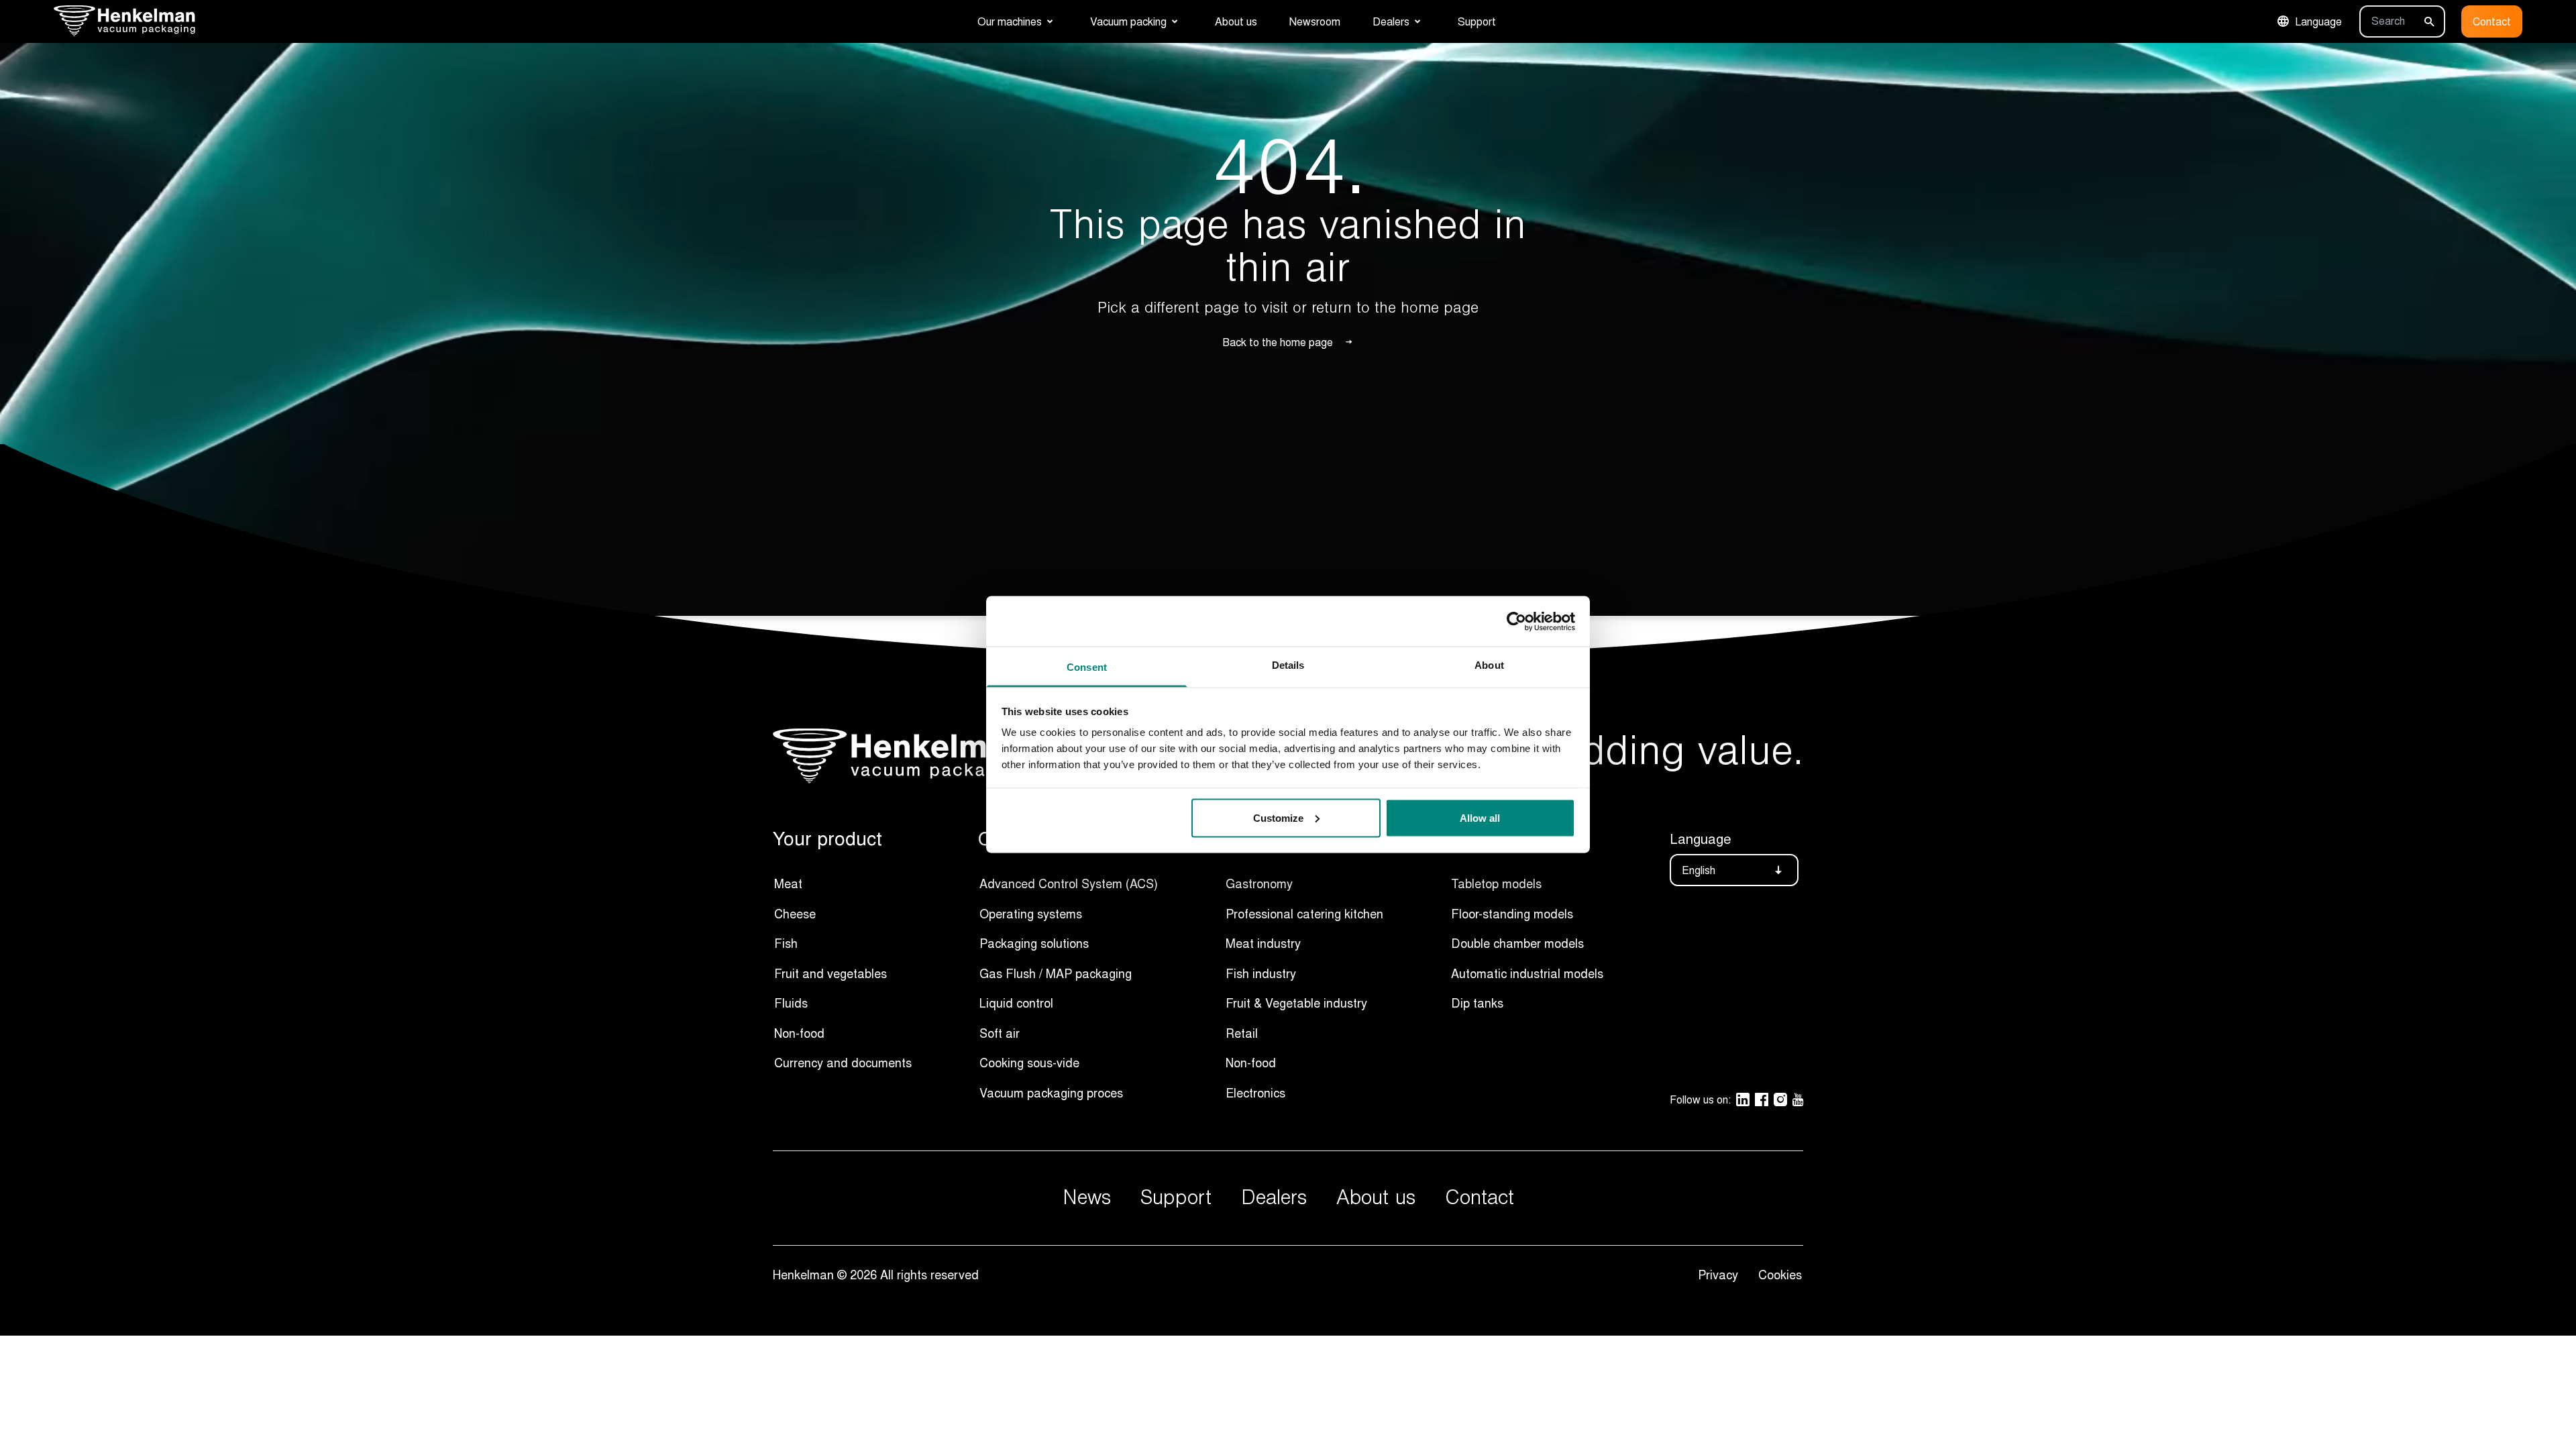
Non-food (799, 1033)
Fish (786, 943)
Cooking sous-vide (1029, 1063)
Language (2318, 21)
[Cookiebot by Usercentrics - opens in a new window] (1516, 621)
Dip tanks (1477, 1003)
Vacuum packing (1128, 21)
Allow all (1480, 817)
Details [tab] (1288, 665)
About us (1236, 21)
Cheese (795, 914)
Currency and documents (843, 1063)
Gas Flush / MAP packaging (1056, 973)
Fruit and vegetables (830, 973)
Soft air (1000, 1033)
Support (1477, 21)
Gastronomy (1259, 883)
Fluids (791, 1003)
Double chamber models (1517, 943)
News (1087, 1198)
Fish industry (1261, 973)
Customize (1278, 817)
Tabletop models (1496, 883)
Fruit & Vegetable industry (1296, 1003)
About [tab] (1489, 665)
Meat (788, 883)
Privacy (1721, 1275)
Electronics (1255, 1093)
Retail (1242, 1033)
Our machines (1010, 21)
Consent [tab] (1087, 667)
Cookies (1780, 1275)
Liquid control (1016, 1003)
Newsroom (1315, 21)
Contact (2492, 21)
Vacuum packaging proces (1051, 1093)
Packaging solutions (1034, 943)
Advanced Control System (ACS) (1069, 883)
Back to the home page (1278, 342)
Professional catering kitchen (1304, 914)
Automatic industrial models (1527, 973)
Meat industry (1263, 943)
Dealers (1391, 21)
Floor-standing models (1512, 914)
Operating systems (1031, 914)
